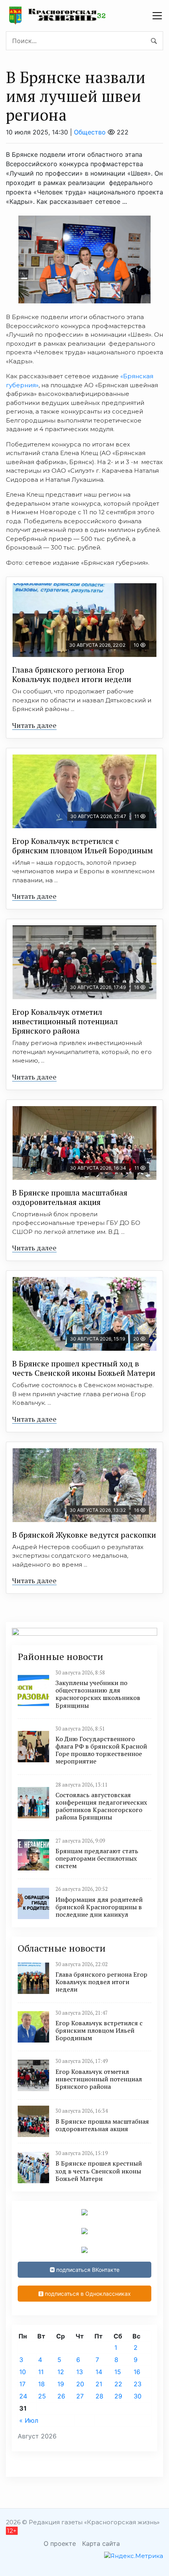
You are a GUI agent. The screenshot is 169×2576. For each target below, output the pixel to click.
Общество (90, 132)
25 (42, 2396)
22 (118, 2384)
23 (138, 2384)
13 (80, 2372)
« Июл (29, 2420)
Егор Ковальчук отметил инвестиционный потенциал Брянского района (65, 1021)
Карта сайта (101, 2543)
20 (80, 2384)
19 (61, 2384)
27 (80, 2396)
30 (138, 2396)
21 (99, 2384)
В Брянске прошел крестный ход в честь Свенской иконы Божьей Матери (84, 1368)
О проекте (60, 2543)
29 (118, 2396)
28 (99, 2396)
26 (61, 2396)
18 (41, 2384)
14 (99, 2372)
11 (41, 2372)
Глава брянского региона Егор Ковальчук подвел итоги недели (72, 674)
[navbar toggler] (157, 16)
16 (137, 2372)
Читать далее (34, 725)
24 (23, 2396)
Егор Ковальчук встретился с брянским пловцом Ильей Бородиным (83, 846)
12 (61, 2372)
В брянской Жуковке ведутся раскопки (84, 1535)
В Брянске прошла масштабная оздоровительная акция (70, 1197)
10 (23, 2372)
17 (22, 2384)
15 (118, 2372)
